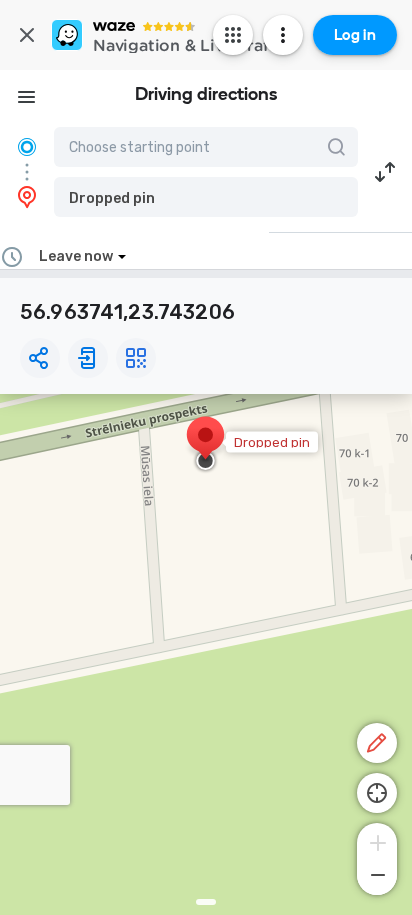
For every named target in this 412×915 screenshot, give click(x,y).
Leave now (76, 256)
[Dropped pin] (205, 445)
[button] (206, 197)
